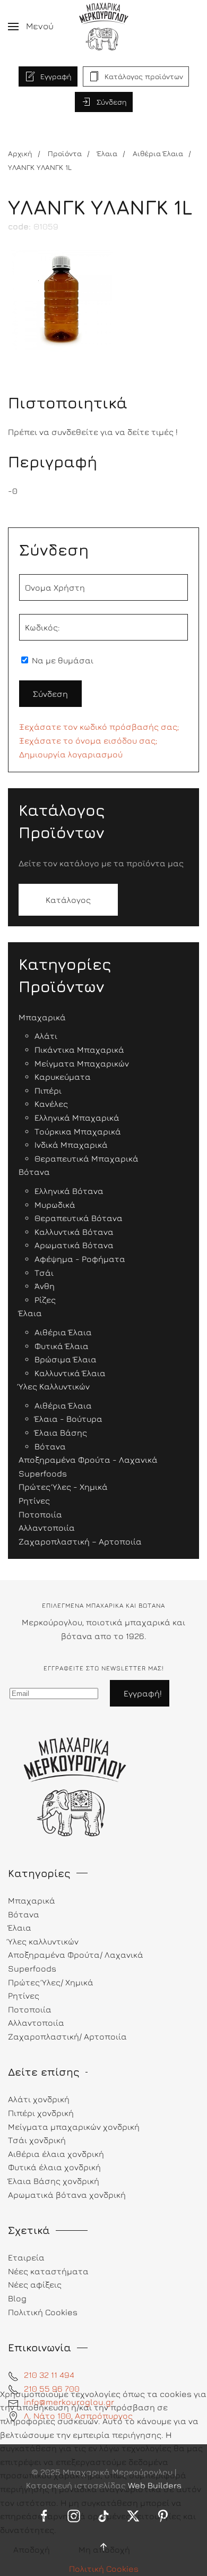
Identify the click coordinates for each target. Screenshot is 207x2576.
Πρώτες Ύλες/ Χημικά (51, 1982)
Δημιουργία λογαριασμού (71, 754)
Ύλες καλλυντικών (43, 1941)
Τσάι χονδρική (37, 2140)
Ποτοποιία (30, 2009)
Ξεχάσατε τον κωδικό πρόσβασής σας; (99, 727)
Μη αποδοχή (104, 2549)
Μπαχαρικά (32, 1900)
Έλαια (20, 1927)
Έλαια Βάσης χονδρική (54, 2181)
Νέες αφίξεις (35, 2284)
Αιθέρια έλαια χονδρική (56, 2154)
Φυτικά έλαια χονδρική (54, 2167)
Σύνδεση (112, 102)
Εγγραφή (56, 76)
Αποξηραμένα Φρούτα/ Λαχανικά (76, 1955)
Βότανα (24, 1914)
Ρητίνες (24, 1995)
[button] (31, 27)
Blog (17, 2298)
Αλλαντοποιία (36, 2023)
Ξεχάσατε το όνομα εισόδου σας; (88, 740)
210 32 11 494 (49, 2375)
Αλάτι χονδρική (39, 2099)
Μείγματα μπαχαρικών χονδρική (74, 2127)
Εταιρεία (26, 2257)
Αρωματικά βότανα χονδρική (67, 2195)
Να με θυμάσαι (62, 660)
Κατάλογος (68, 900)
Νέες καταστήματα (48, 2271)
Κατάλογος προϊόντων (144, 76)
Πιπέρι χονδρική (41, 2113)
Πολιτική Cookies (104, 2569)
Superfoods (32, 1968)
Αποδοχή (32, 2549)
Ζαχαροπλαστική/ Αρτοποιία (67, 2036)
